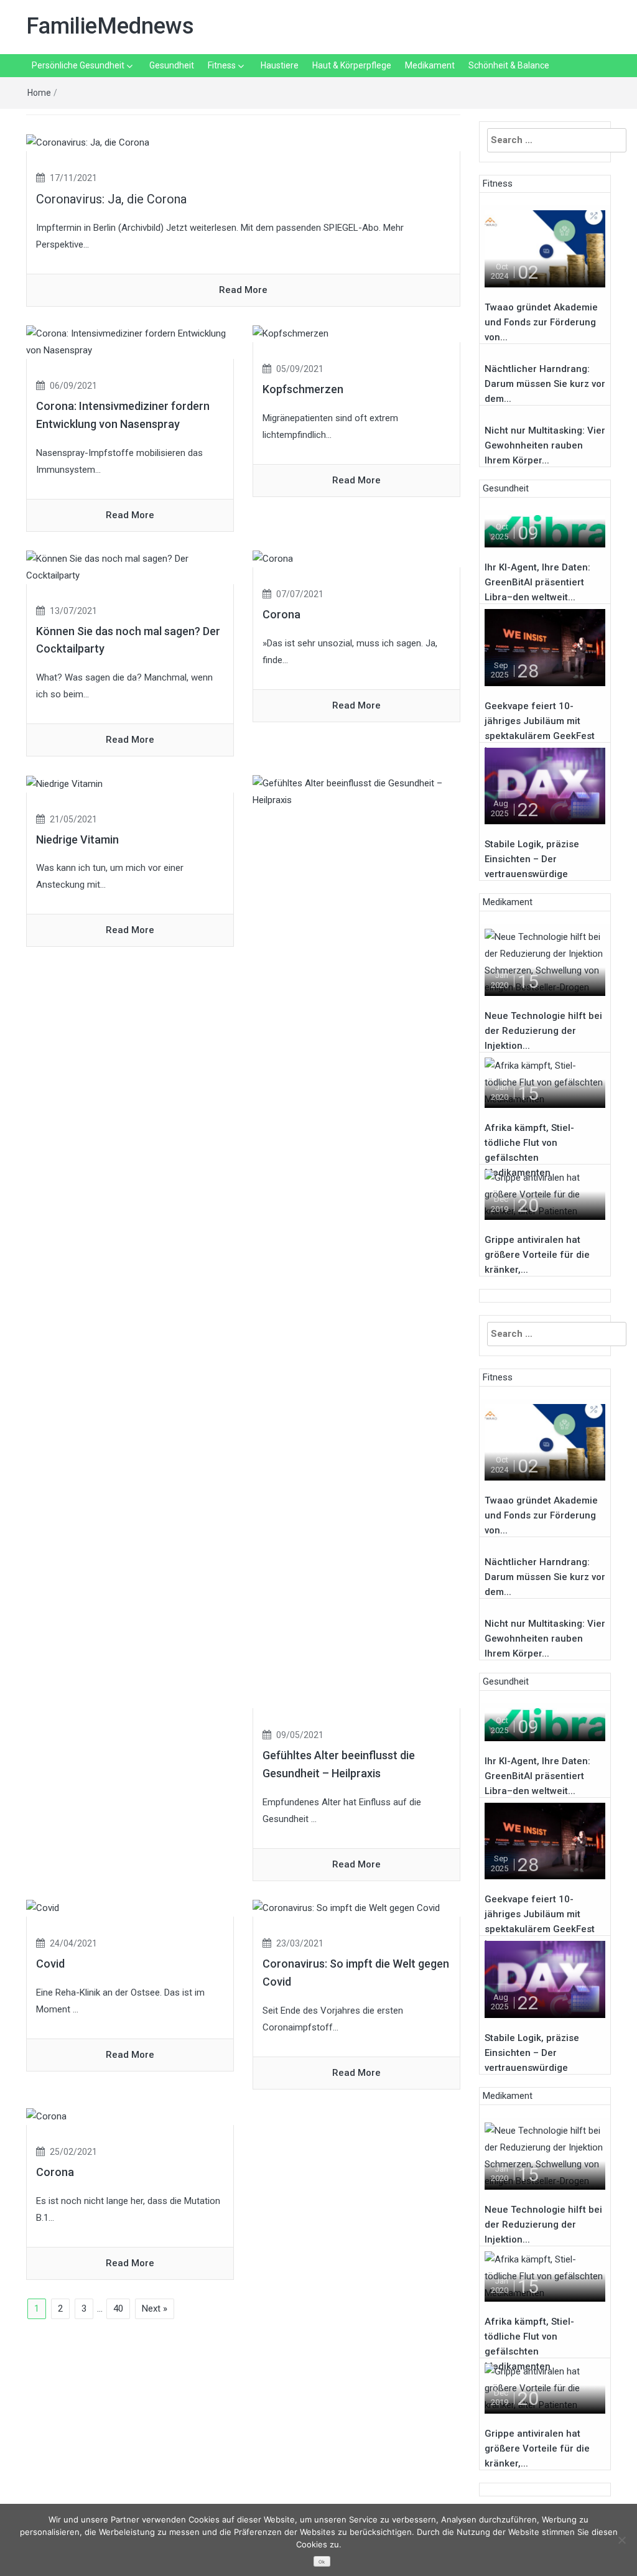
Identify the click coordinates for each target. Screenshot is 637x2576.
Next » (155, 2309)
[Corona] (273, 559)
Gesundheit (172, 65)
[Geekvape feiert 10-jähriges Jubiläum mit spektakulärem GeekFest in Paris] (545, 647)
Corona (281, 614)
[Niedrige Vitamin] (64, 783)
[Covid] (43, 1908)
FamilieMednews (110, 26)
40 (118, 2309)
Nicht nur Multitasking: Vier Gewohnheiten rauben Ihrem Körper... (545, 445)
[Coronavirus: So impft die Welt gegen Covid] (346, 1908)
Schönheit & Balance (509, 65)
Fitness (222, 65)
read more (243, 290)
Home (39, 93)
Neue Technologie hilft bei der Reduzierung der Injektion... (543, 1031)
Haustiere (280, 65)
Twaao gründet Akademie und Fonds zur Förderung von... (541, 322)
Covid (50, 1964)
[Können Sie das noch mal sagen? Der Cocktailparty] (130, 567)
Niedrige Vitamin (77, 839)
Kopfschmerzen (303, 389)
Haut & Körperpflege (352, 65)
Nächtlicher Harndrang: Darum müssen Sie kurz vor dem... (545, 384)
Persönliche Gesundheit (78, 65)
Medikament (430, 65)
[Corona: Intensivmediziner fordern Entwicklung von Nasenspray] (130, 342)
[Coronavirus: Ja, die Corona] (88, 142)
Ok (322, 2562)
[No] (621, 2540)
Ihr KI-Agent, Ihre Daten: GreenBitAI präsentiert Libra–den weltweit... (537, 582)
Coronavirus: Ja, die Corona (111, 199)
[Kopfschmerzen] (291, 333)
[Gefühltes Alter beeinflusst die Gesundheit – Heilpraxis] (356, 1241)
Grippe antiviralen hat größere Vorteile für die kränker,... (537, 1255)
